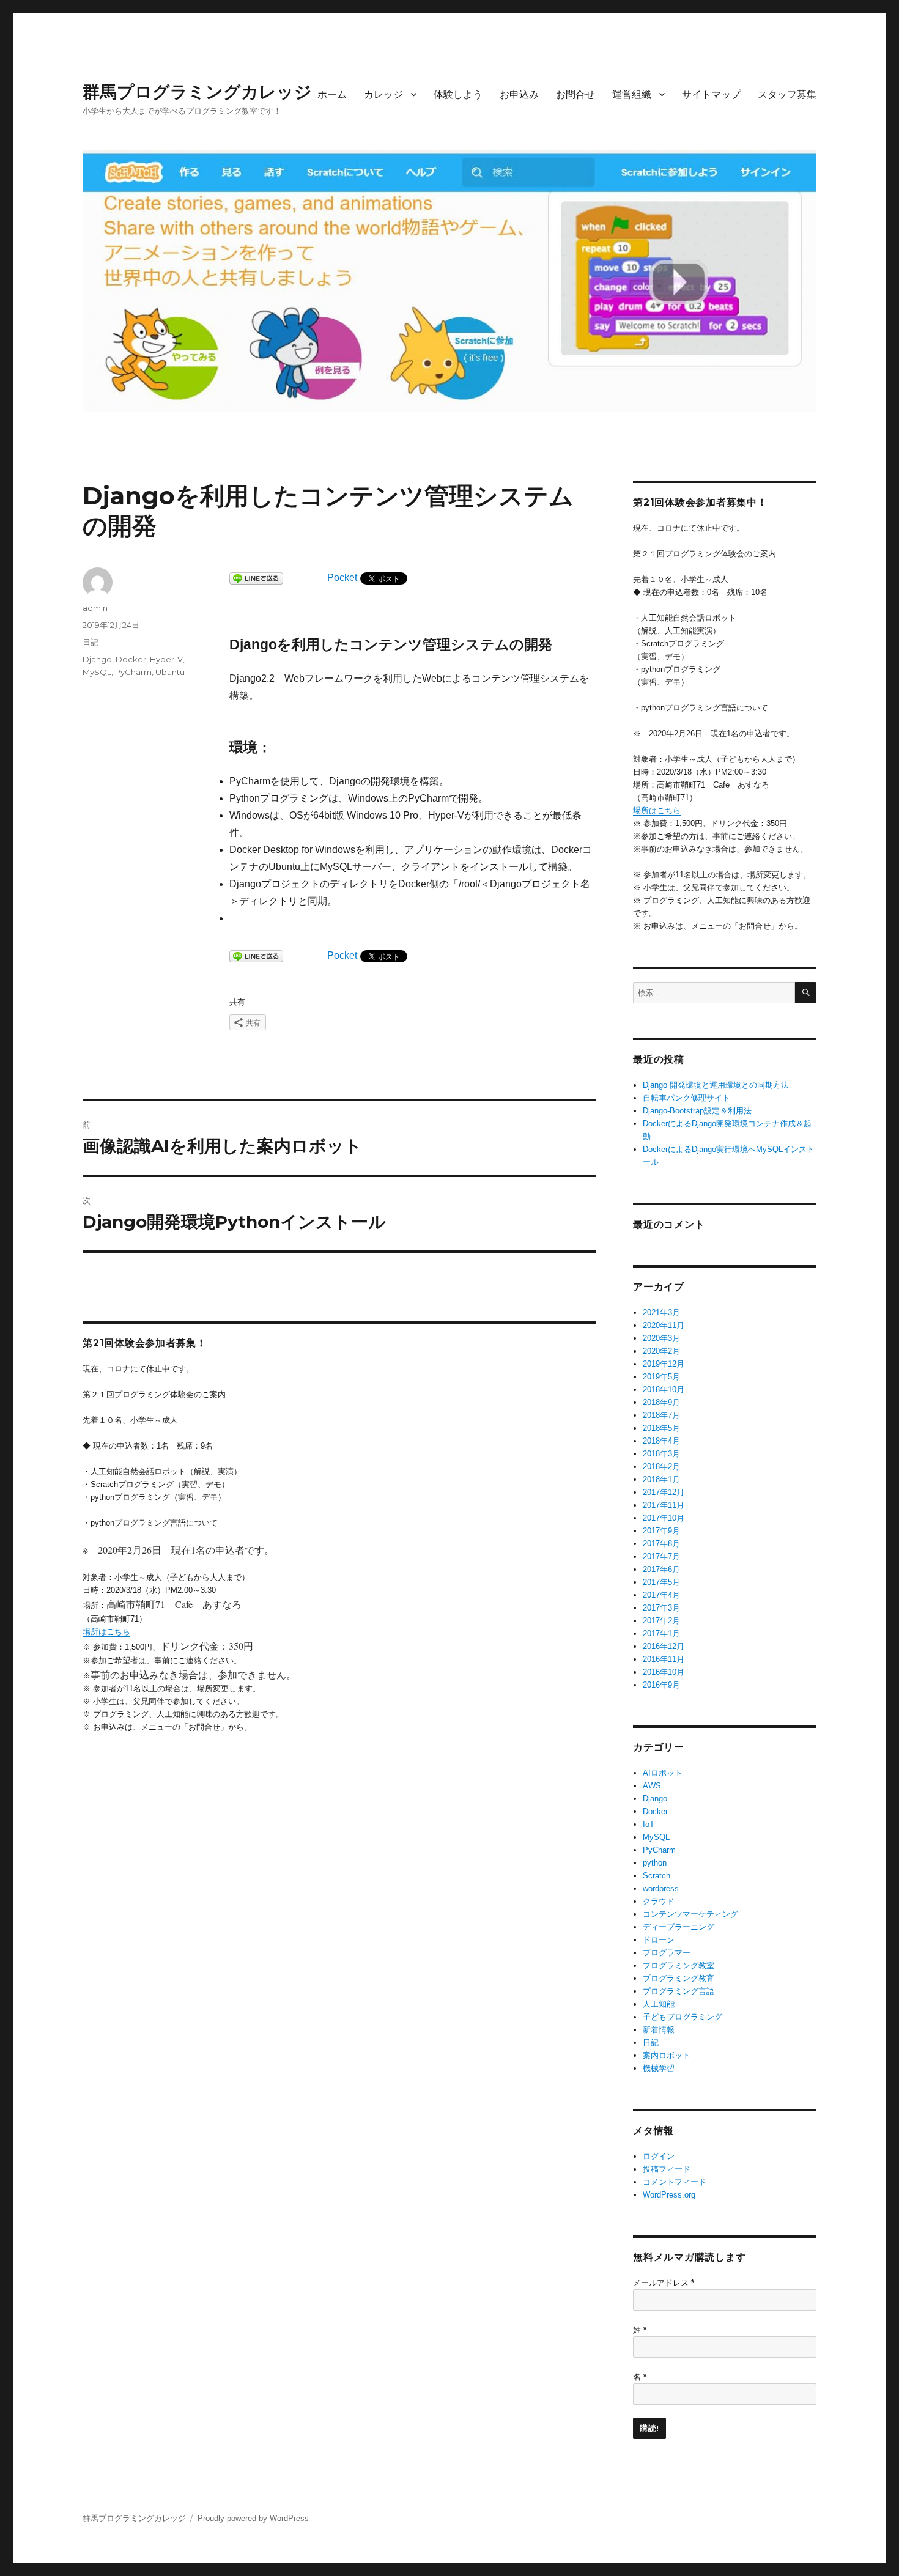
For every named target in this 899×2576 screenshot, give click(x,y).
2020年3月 (661, 1338)
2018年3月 (661, 1454)
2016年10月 (664, 1672)
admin (95, 608)
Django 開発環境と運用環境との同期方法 (716, 1085)
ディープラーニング (679, 1927)
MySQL (97, 672)
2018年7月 (661, 1415)
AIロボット (663, 1773)
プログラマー (667, 1953)
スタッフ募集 (787, 94)
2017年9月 (661, 1531)
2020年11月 (664, 1325)
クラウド (659, 1901)
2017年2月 (661, 1621)
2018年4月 (661, 1441)
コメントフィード (675, 2182)
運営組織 (632, 94)
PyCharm (133, 672)
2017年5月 (661, 1582)
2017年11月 (664, 1505)
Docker (131, 659)
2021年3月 (661, 1312)
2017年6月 (661, 1569)
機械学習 (659, 2068)
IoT (649, 1824)
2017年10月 (664, 1518)
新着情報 (659, 2030)
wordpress (661, 1888)
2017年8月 (661, 1544)
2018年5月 (661, 1428)
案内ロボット (667, 2055)
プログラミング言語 (679, 1991)
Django (97, 659)
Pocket (342, 578)
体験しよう (458, 94)
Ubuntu (170, 672)
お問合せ (575, 94)
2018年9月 (661, 1402)
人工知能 (659, 2004)
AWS (652, 1786)
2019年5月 (661, 1377)
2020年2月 (661, 1351)
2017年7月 (661, 1556)
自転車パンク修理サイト (686, 1098)
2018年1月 (661, 1479)
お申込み (519, 94)
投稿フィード (667, 2169)
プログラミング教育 (679, 1978)
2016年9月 (661, 1685)
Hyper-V (166, 659)
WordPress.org (669, 2195)
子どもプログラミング (683, 2017)
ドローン (659, 1940)
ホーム (332, 94)
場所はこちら (106, 1632)
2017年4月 (661, 1595)
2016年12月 (664, 1646)
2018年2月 (661, 1467)
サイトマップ (711, 94)
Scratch (657, 1876)
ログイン (659, 2156)
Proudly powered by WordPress (253, 2518)
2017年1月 (661, 1633)
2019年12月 (664, 1364)
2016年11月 (664, 1659)
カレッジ (383, 94)
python (655, 1863)
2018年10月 (664, 1389)
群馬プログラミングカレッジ (197, 92)
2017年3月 (661, 1608)
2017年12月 (664, 1492)
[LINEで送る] (256, 578)
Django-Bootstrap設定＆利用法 (697, 1111)
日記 (91, 642)
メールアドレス (664, 2283)
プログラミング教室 (679, 1965)
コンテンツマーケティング (690, 1914)
